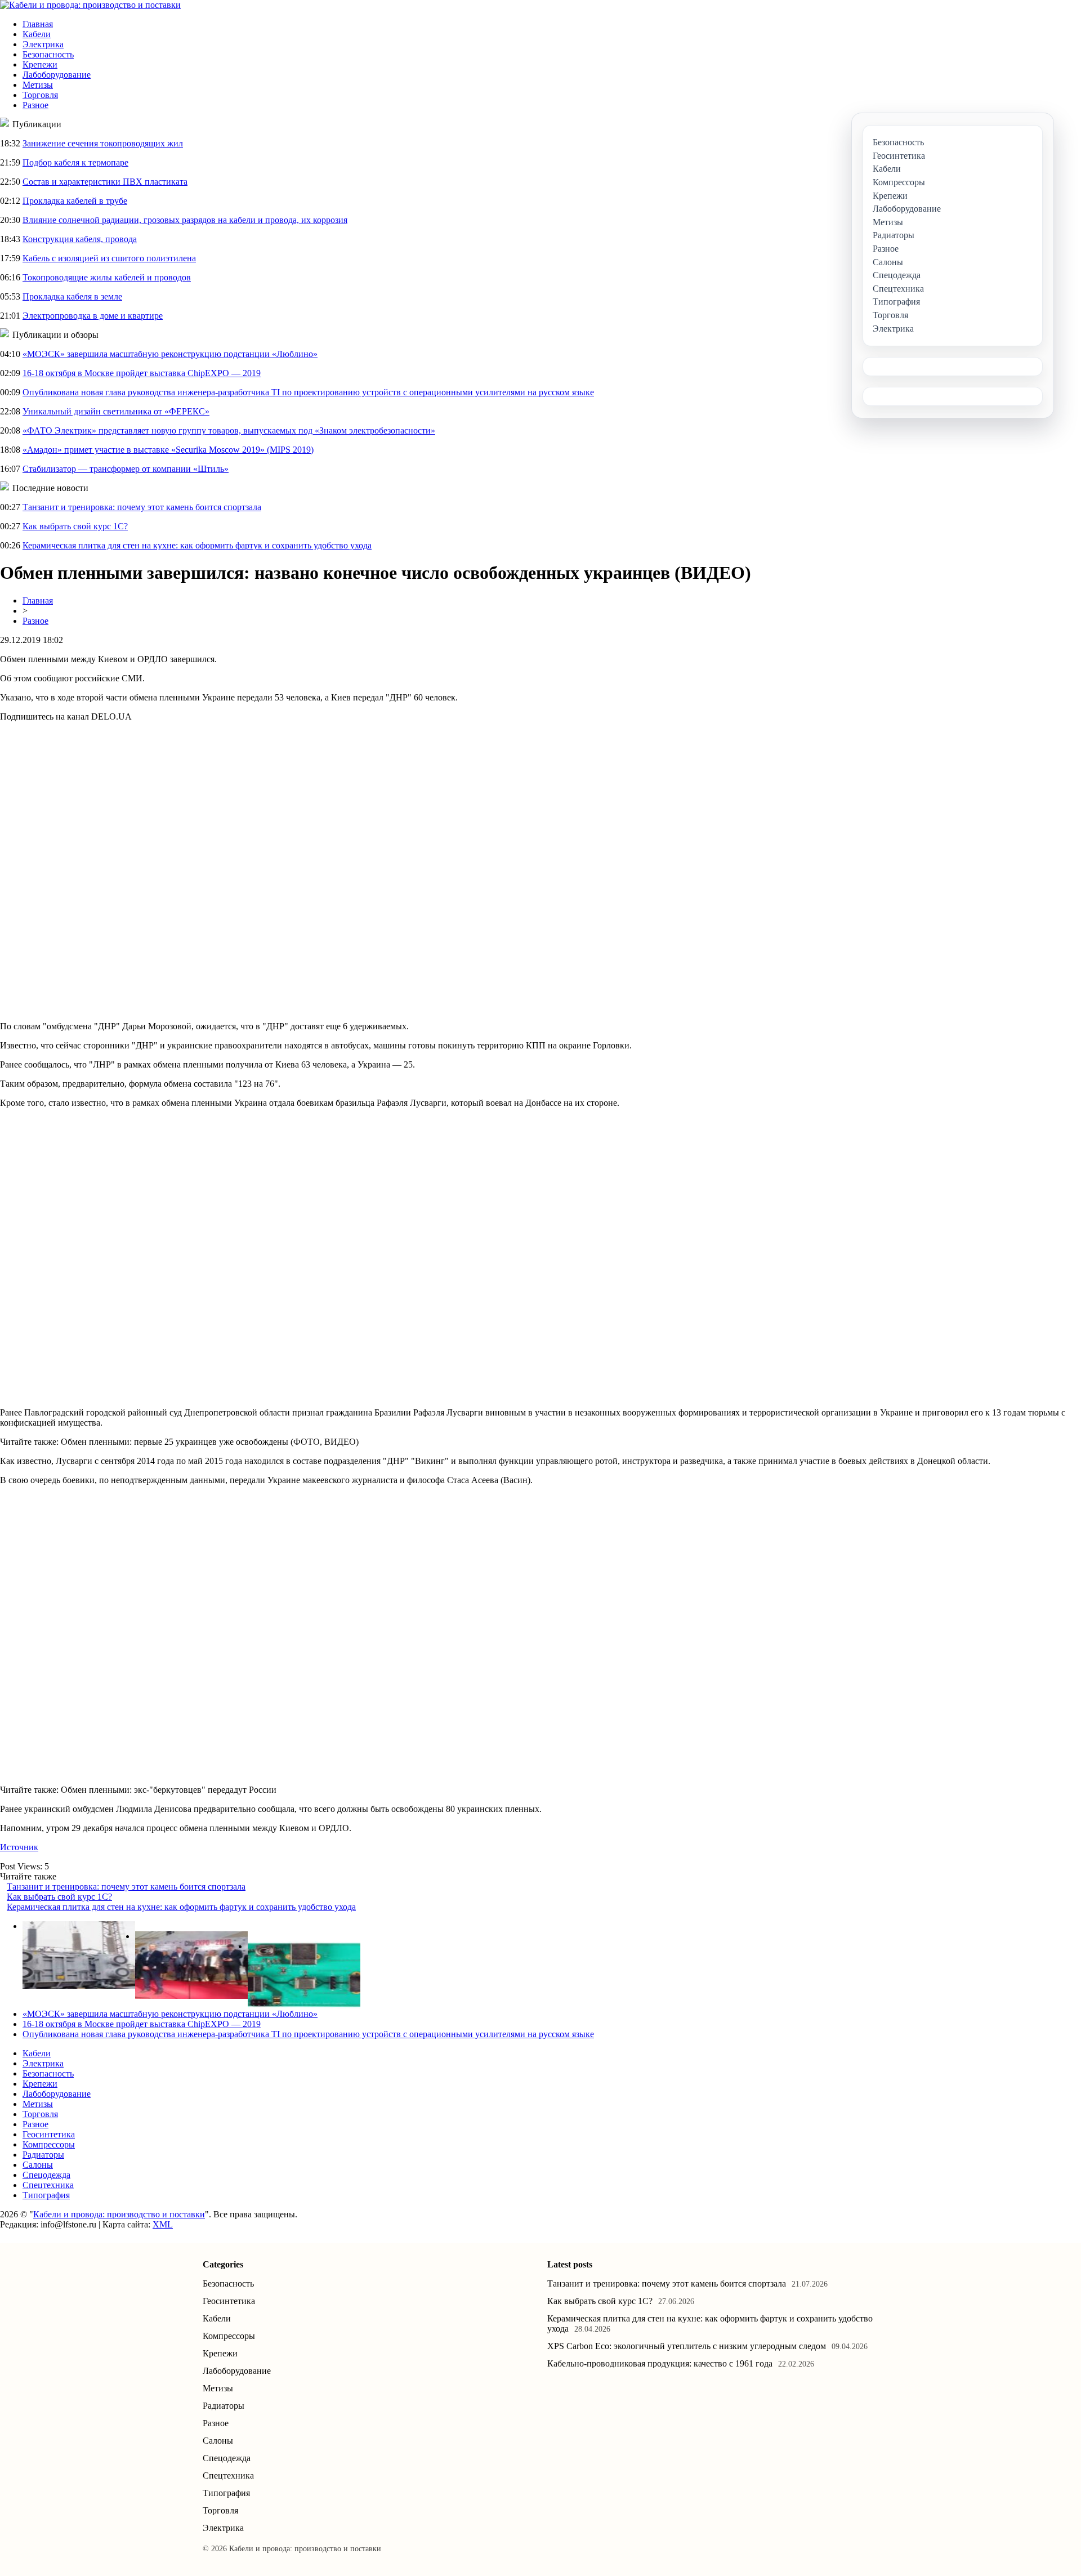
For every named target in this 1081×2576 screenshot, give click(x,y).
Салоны (38, 2165)
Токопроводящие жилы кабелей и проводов (107, 277)
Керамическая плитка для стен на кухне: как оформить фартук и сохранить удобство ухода (197, 545)
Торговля (40, 95)
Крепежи (40, 64)
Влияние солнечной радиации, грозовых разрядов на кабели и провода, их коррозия (185, 220)
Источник (19, 1847)
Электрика (43, 44)
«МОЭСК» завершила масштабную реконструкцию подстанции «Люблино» (170, 354)
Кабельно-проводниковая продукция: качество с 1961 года (660, 2363)
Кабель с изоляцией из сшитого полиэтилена (109, 258)
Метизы (38, 85)
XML (163, 2224)
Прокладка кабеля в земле (72, 296)
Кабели (37, 34)
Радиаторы (43, 2155)
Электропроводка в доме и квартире (93, 316)
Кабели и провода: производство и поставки (119, 2214)
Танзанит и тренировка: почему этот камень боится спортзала (142, 507)
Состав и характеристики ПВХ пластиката (105, 182)
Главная (38, 24)
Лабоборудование (57, 75)
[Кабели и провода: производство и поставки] (90, 5)
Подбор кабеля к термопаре (75, 162)
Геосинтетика (49, 2134)
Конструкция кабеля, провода (80, 239)
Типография (46, 2195)
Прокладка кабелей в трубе (75, 201)
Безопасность (48, 54)
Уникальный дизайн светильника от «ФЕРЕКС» (116, 411)
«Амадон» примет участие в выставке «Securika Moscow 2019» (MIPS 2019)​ (168, 450)
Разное (35, 105)
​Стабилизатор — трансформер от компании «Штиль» (126, 469)
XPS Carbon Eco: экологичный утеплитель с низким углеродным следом (687, 2346)
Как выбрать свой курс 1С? (75, 526)
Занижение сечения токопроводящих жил (103, 143)
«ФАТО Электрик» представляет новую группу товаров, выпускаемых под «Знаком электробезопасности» (229, 430)
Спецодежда (46, 2175)
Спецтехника (48, 2185)
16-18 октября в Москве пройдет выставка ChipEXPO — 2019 (142, 373)
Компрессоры (49, 2144)
